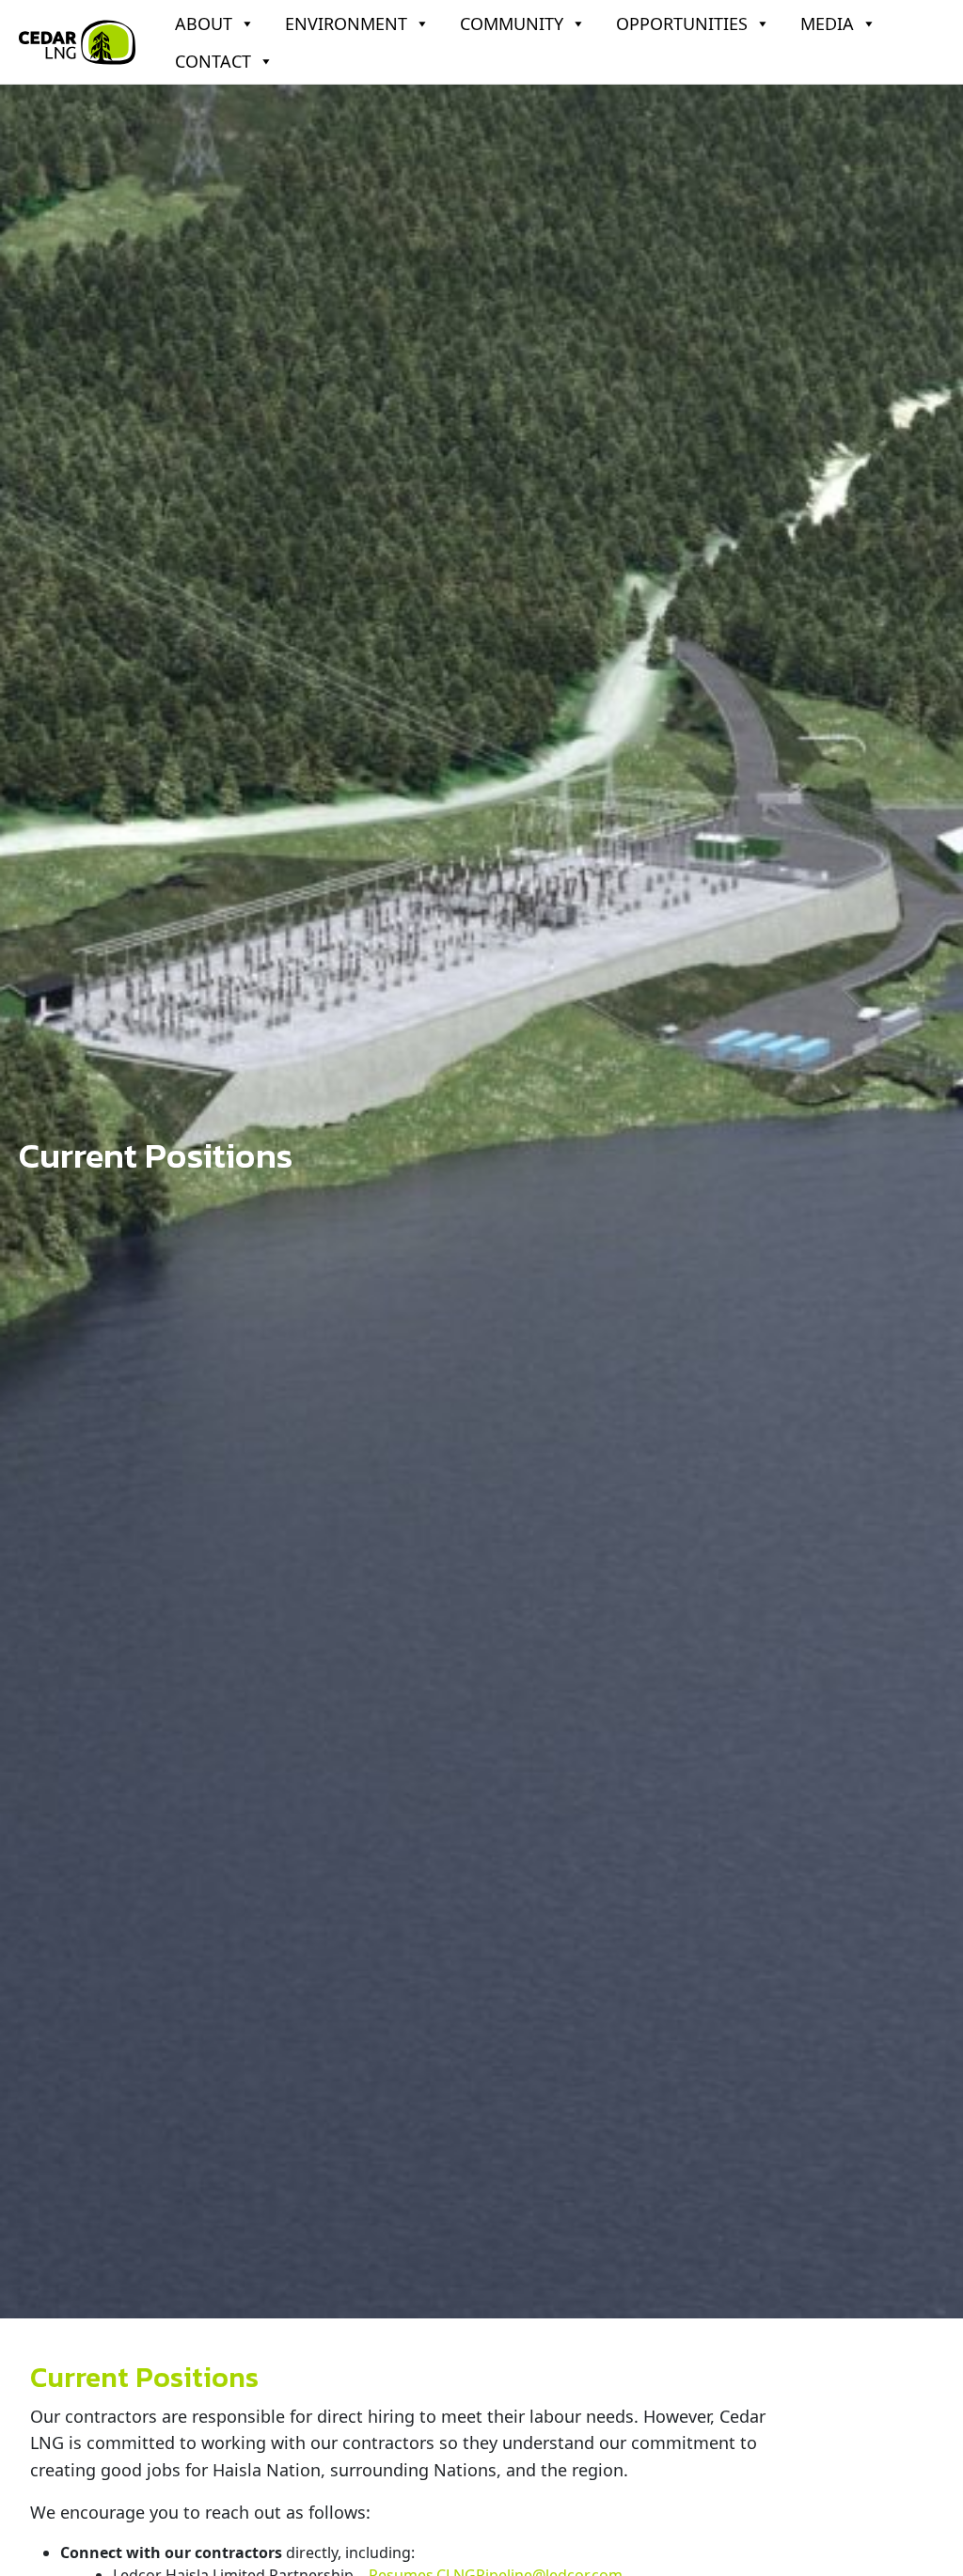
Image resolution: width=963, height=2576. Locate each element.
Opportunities (682, 24)
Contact (213, 61)
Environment (346, 24)
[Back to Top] (938, 2547)
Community (512, 24)
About (204, 24)
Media (827, 24)
